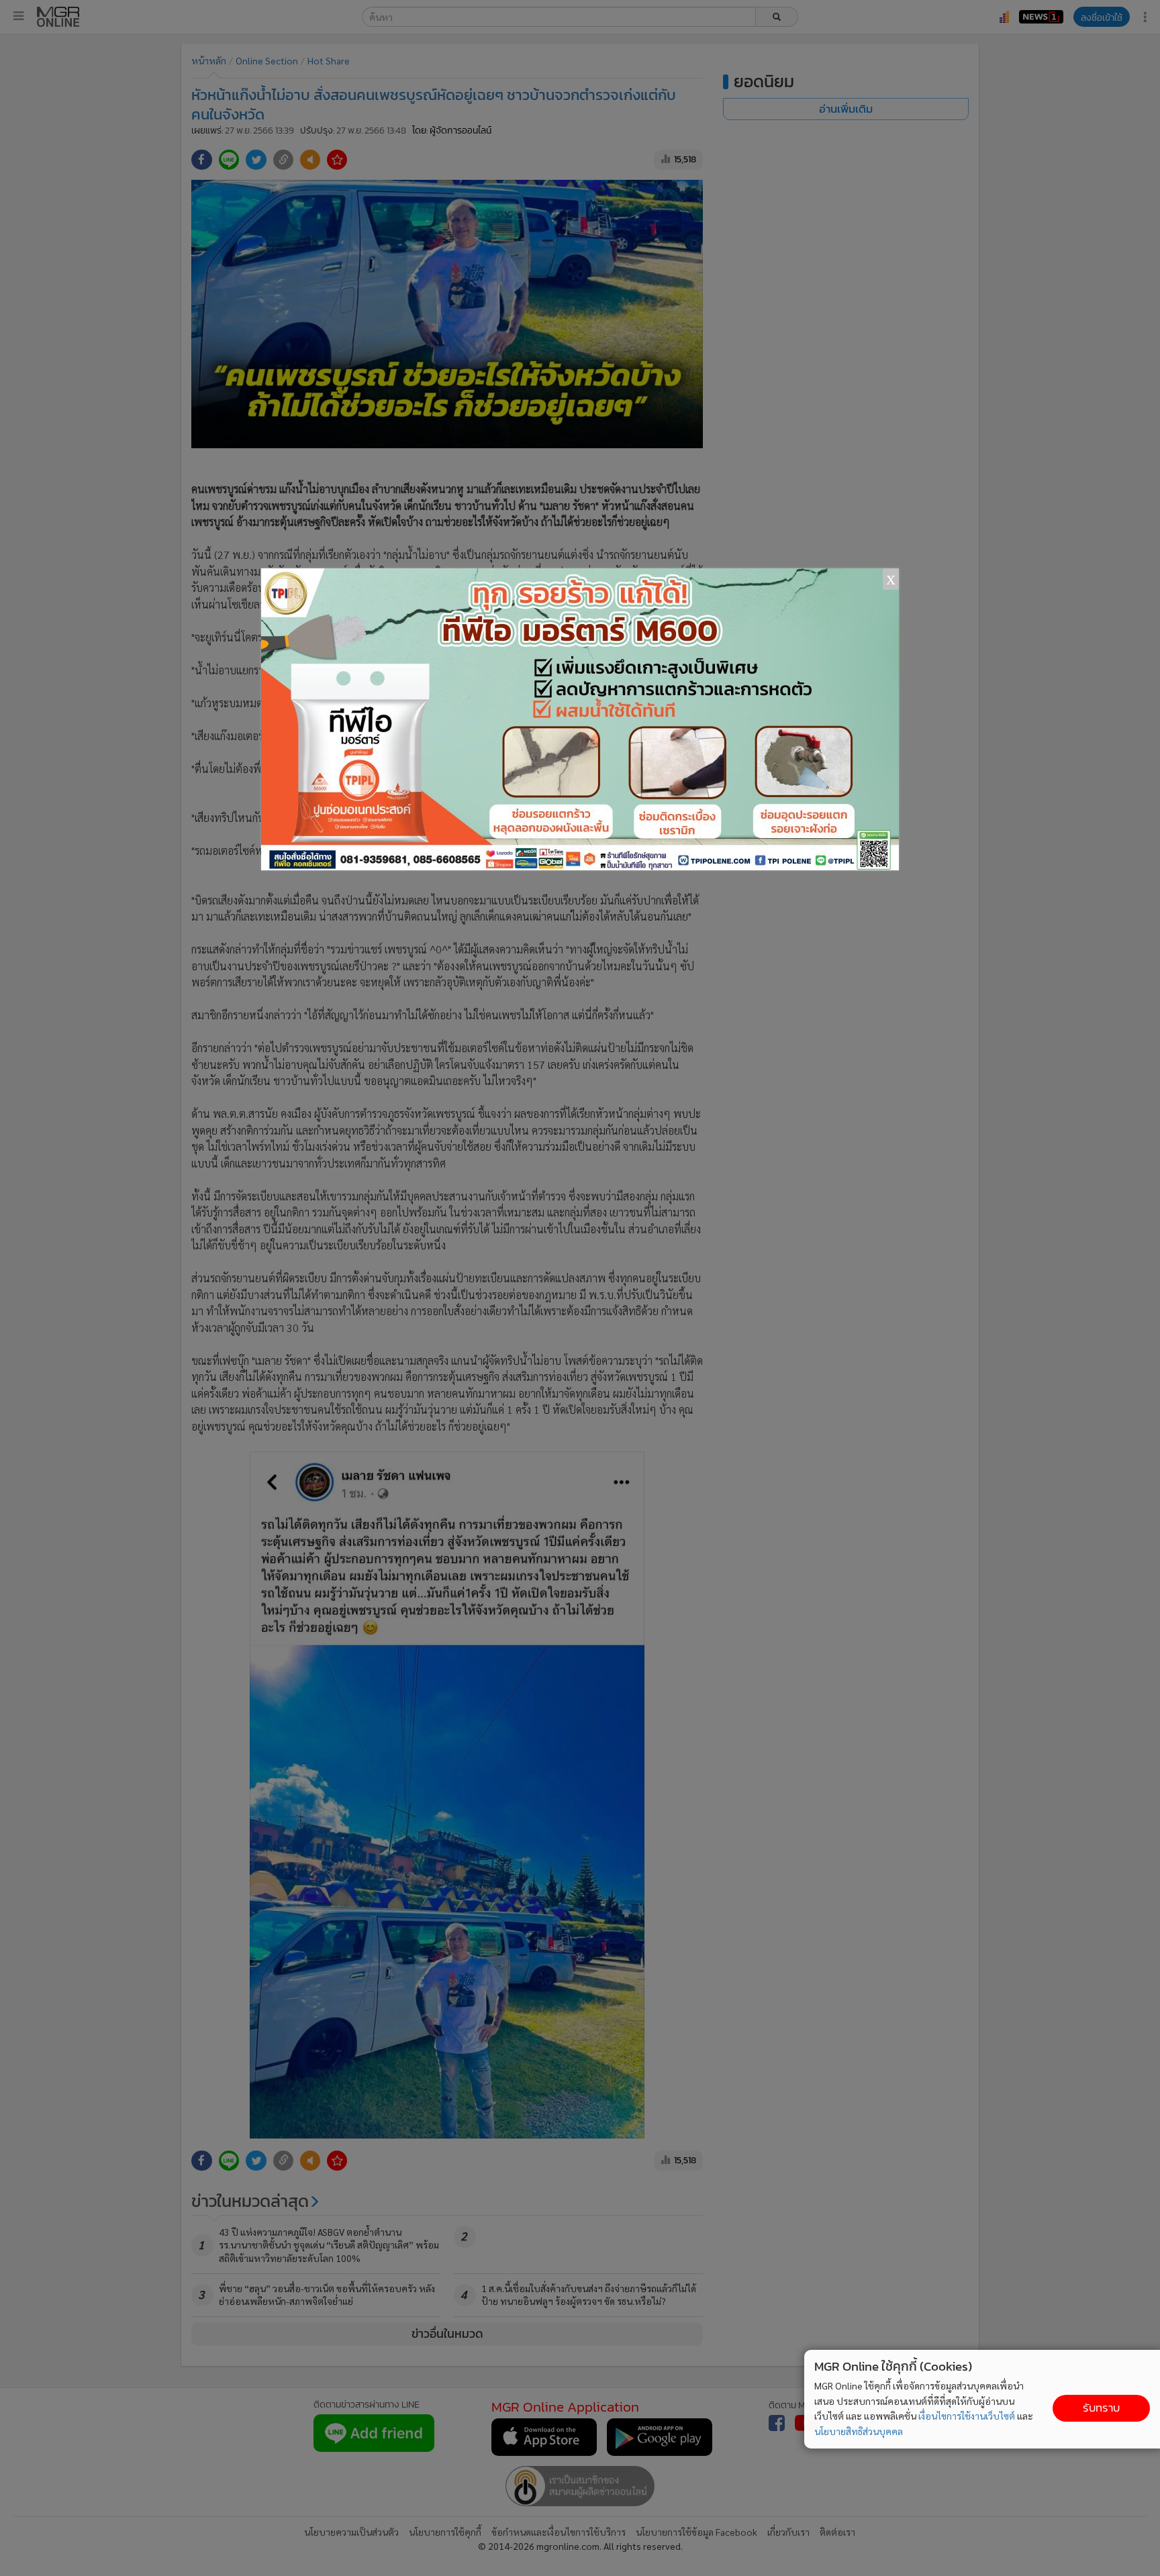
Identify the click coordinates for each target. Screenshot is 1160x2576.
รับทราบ (1101, 2408)
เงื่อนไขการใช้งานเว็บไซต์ (967, 2416)
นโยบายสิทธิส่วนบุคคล (859, 2431)
